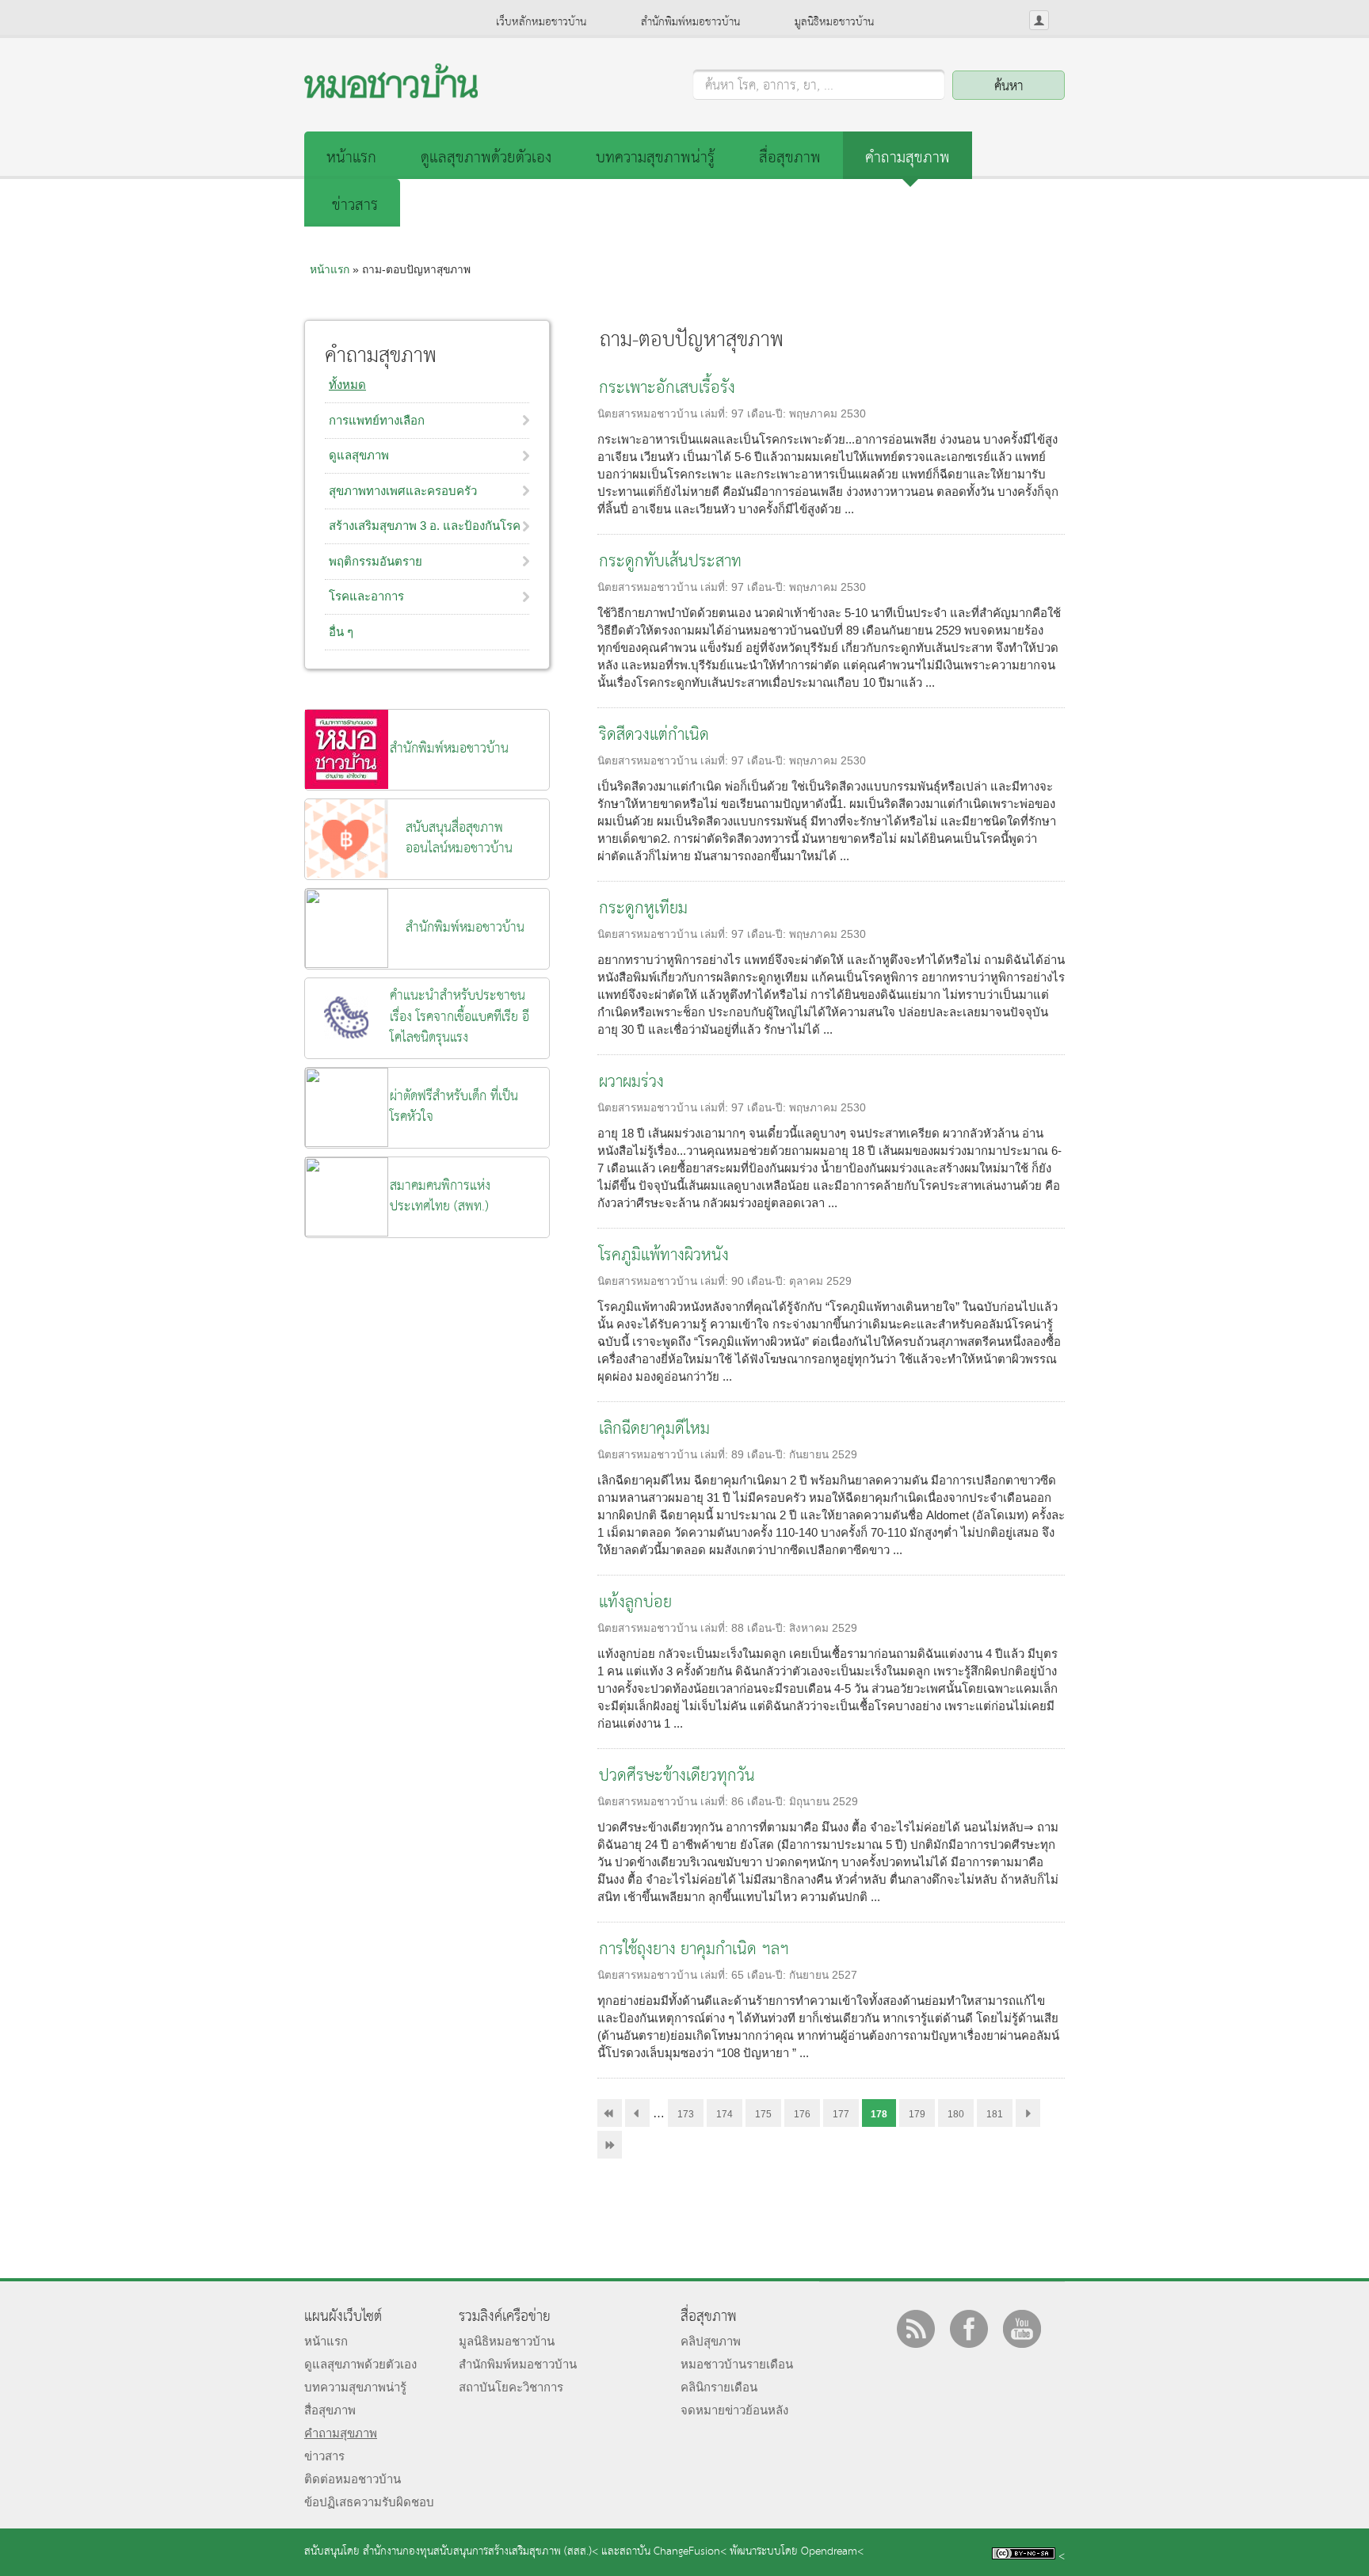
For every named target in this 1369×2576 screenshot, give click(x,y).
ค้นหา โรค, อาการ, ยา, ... (769, 86)
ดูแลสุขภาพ (359, 455)
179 (917, 2114)
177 (841, 2114)
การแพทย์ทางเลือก (377, 420)
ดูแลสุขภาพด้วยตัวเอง (486, 158)
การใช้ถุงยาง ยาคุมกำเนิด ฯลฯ (694, 1950)
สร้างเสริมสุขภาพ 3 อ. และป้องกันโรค (425, 526)
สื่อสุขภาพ (790, 158)
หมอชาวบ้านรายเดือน (737, 2364)
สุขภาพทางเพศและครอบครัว (403, 491)
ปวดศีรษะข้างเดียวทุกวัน (677, 1776)
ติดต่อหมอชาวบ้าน (353, 2479)
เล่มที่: (716, 414)
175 (763, 2114)
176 (802, 2114)
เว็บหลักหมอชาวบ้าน (541, 22)
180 (956, 2114)
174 (725, 2114)
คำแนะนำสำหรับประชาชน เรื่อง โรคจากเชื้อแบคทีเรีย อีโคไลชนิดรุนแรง (460, 1017)
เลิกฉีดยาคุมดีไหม (654, 1429)
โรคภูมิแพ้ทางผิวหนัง (664, 1256)
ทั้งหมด (347, 385)
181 (995, 2114)
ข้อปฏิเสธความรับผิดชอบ (369, 2502)
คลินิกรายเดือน (719, 2387)
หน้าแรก (351, 158)
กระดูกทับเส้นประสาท (670, 562)
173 (686, 2114)
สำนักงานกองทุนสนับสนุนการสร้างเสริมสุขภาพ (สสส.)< (480, 2552)
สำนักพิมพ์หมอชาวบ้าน (690, 22)
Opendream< (832, 2552)
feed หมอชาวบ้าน (916, 2329)
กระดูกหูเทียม (643, 909)
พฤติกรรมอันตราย (376, 561)
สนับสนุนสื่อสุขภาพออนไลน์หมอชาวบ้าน (459, 838)
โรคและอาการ (366, 596)
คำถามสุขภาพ (908, 158)
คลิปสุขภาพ (711, 2341)
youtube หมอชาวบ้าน (1022, 2329)
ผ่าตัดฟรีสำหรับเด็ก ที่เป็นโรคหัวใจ (454, 1107)
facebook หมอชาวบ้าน (969, 2329)
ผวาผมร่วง (631, 1082)
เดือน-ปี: (768, 414)
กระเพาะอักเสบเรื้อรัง (667, 389)
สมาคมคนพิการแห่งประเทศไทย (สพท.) (440, 1197)
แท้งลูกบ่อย (635, 1603)
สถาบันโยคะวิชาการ (511, 2387)
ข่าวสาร (355, 206)
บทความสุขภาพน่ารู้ (655, 158)
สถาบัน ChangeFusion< (673, 2552)
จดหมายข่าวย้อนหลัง (734, 2410)
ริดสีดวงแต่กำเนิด (654, 735)
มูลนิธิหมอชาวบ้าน (834, 22)
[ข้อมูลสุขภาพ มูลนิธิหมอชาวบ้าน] (391, 94)
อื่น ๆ (341, 632)
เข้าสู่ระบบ (1039, 20)
